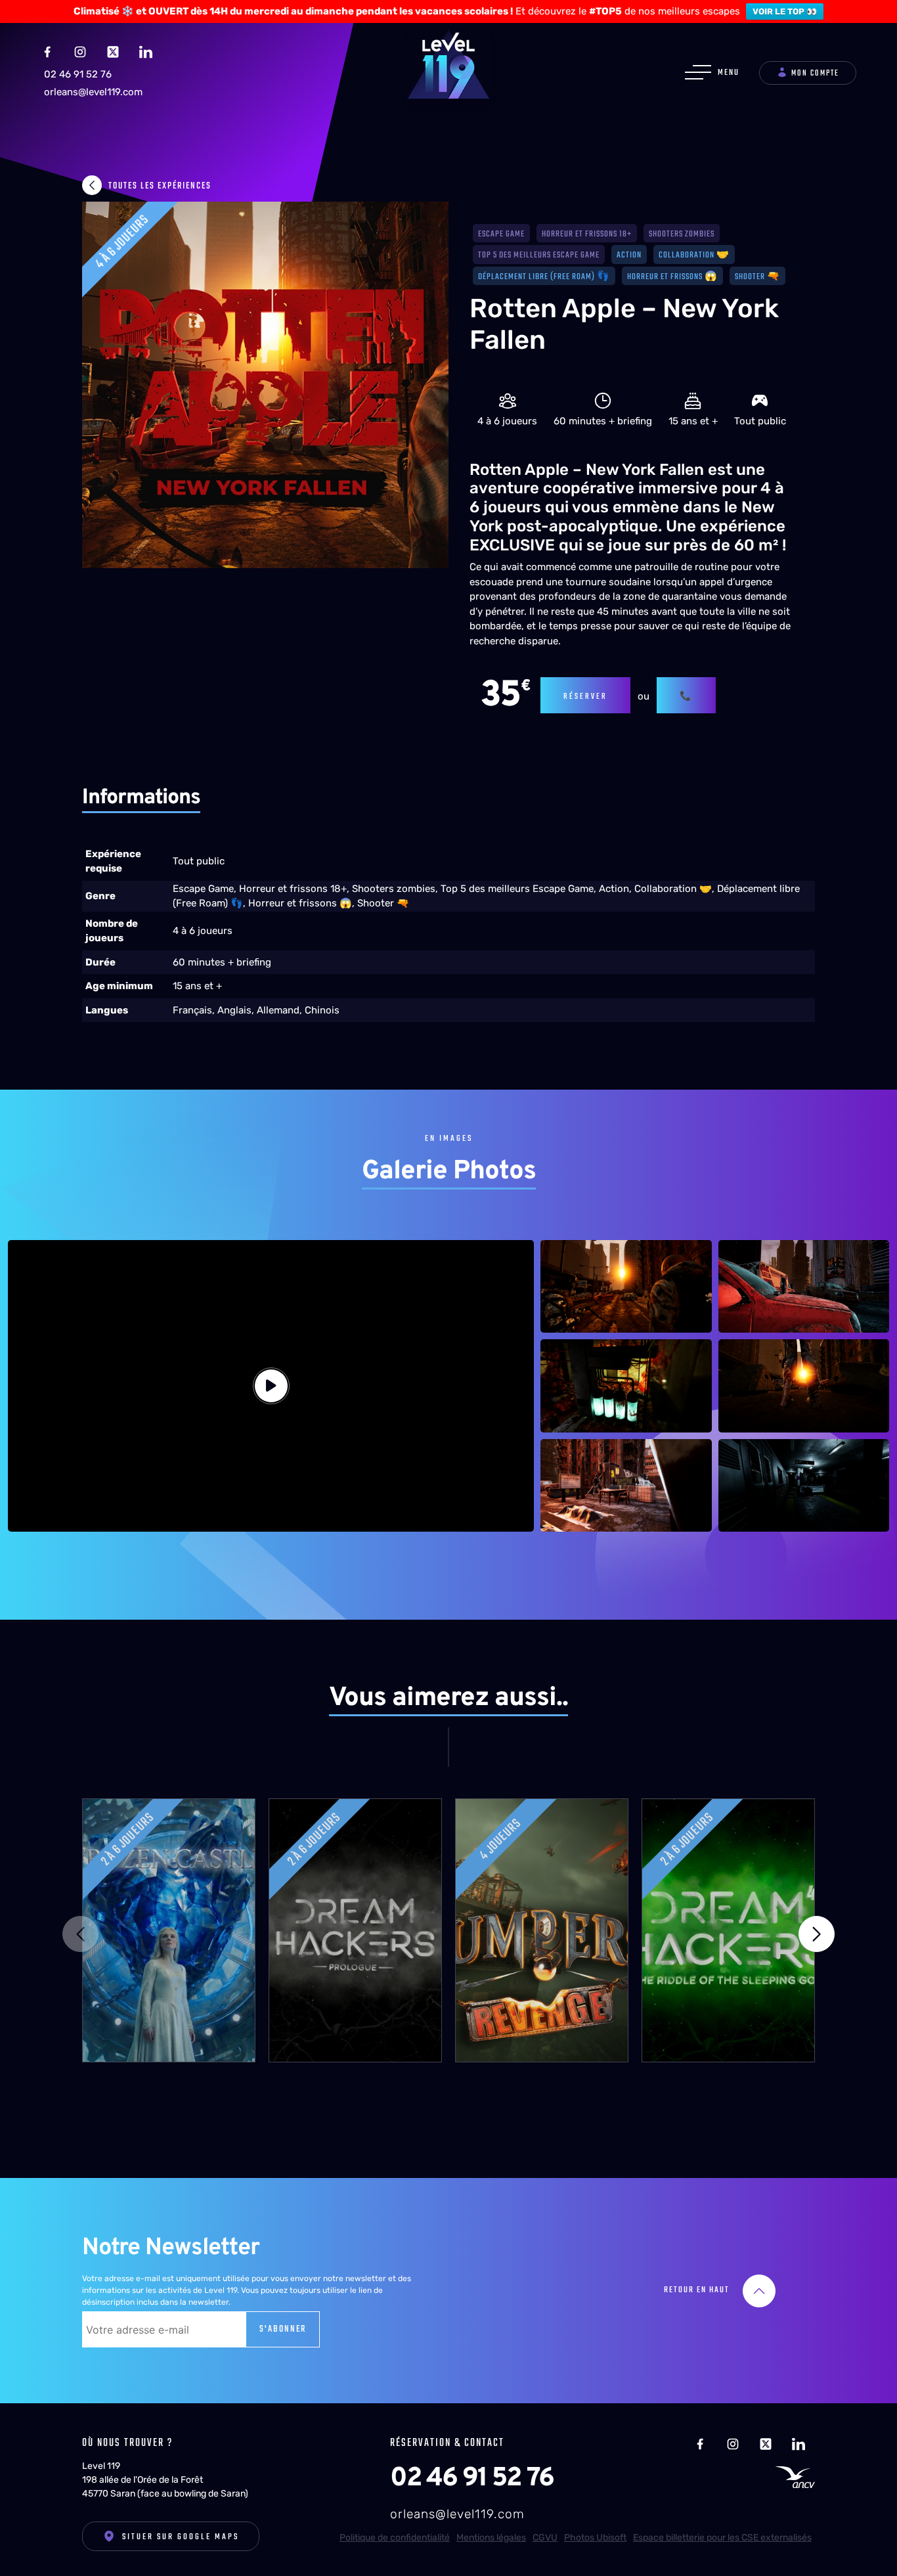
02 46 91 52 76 (78, 74)
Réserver (585, 697)
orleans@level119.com (93, 92)
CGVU (545, 2538)
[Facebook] (47, 51)
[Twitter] (113, 51)
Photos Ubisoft (595, 2538)
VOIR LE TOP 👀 (785, 11)
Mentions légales (491, 2538)
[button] (817, 1934)
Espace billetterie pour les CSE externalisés (722, 2538)
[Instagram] (80, 51)
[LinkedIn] (146, 51)
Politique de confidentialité (395, 2538)
